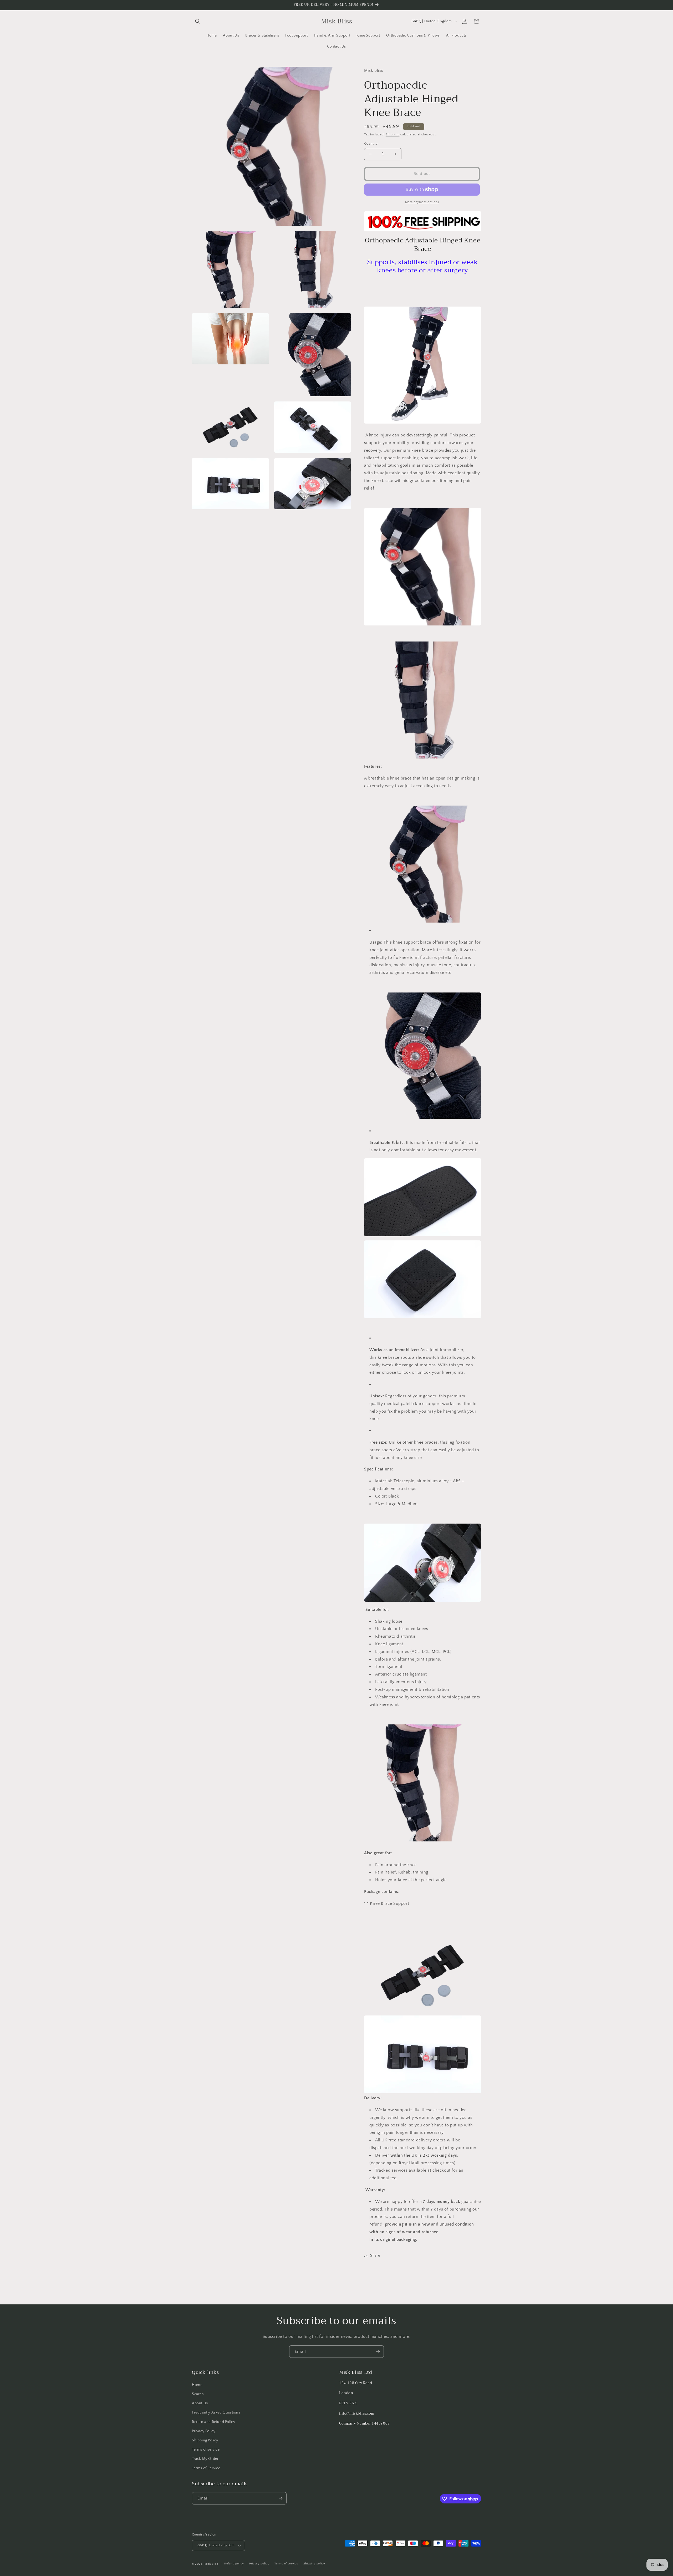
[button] (198, 21)
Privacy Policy (204, 2431)
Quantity (371, 144)
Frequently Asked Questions (216, 2412)
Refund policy (234, 2564)
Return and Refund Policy (213, 2422)
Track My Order (205, 2459)
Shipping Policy (205, 2440)
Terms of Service (206, 2468)
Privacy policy (259, 2564)
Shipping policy (314, 2564)
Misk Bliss (211, 2564)
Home (197, 2385)
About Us (200, 2403)
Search (198, 2394)
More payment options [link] (422, 202)
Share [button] (375, 2256)
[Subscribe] (378, 2352)
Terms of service (206, 2450)
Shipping (393, 134)
